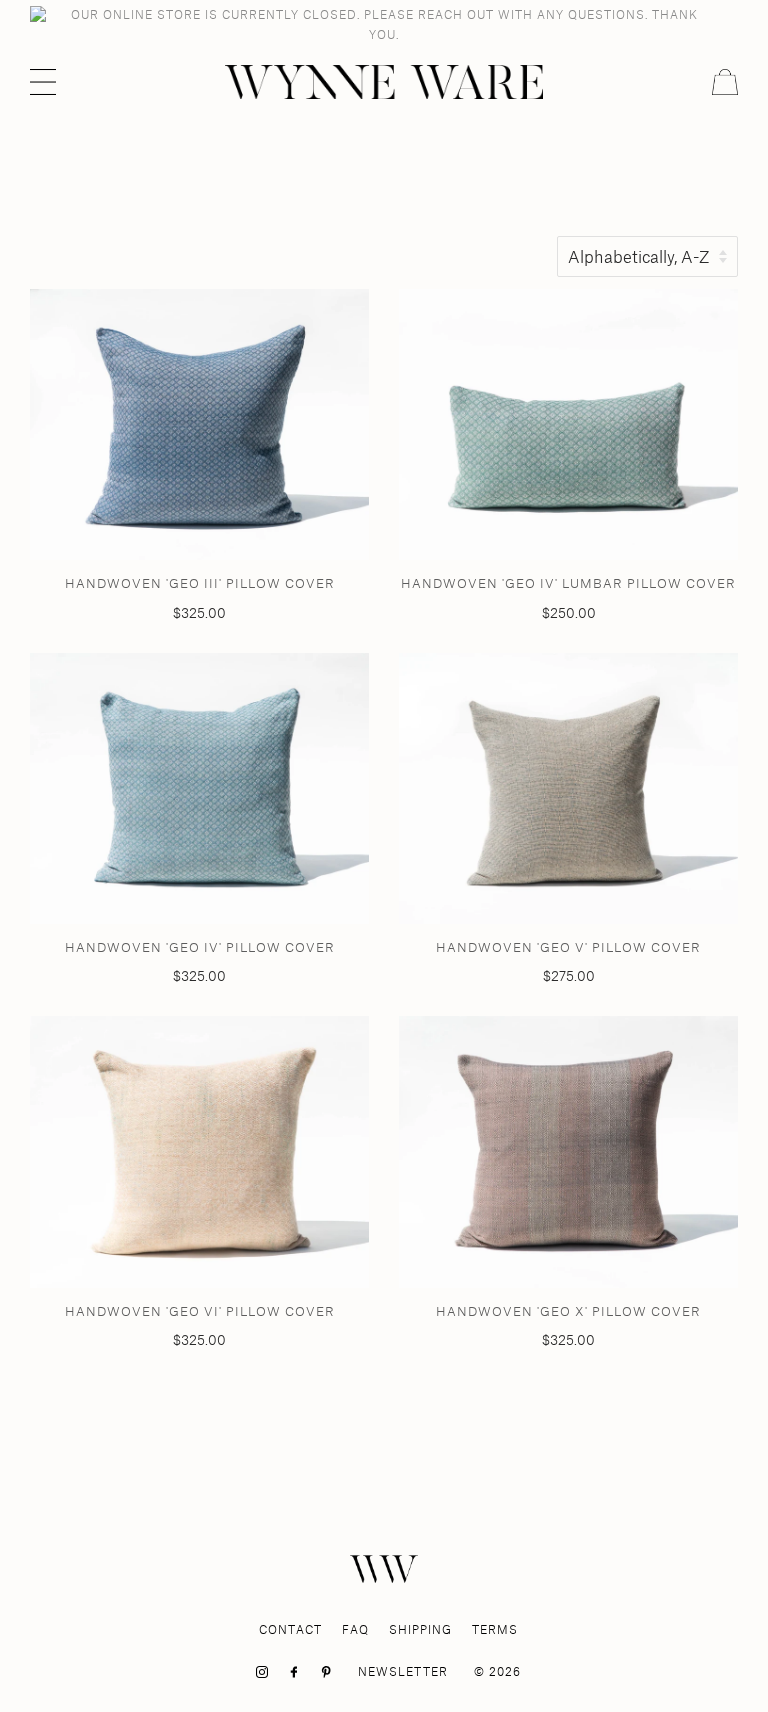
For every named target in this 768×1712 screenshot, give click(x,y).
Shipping (420, 1629)
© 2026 (497, 1671)
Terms (495, 1629)
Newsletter (403, 1671)
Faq (355, 1629)
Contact (290, 1629)
